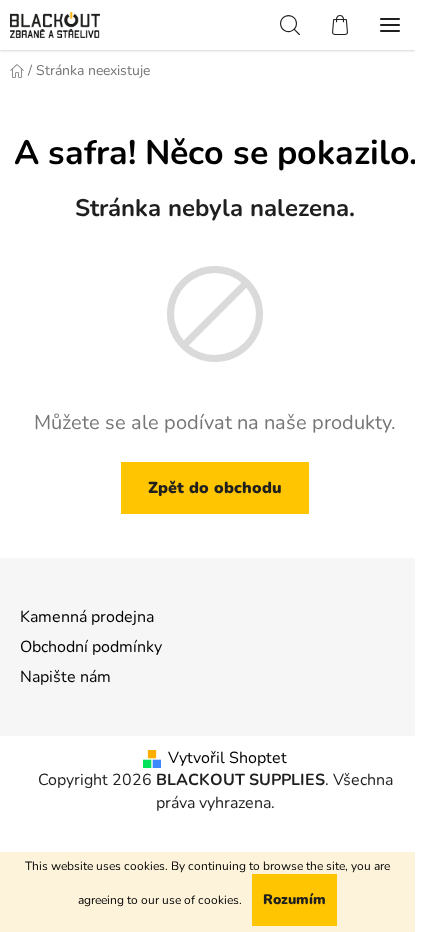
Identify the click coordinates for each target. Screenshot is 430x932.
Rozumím (294, 899)
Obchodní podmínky (91, 647)
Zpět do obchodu (215, 488)
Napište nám (65, 677)
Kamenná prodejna (87, 617)
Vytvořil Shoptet (227, 758)
